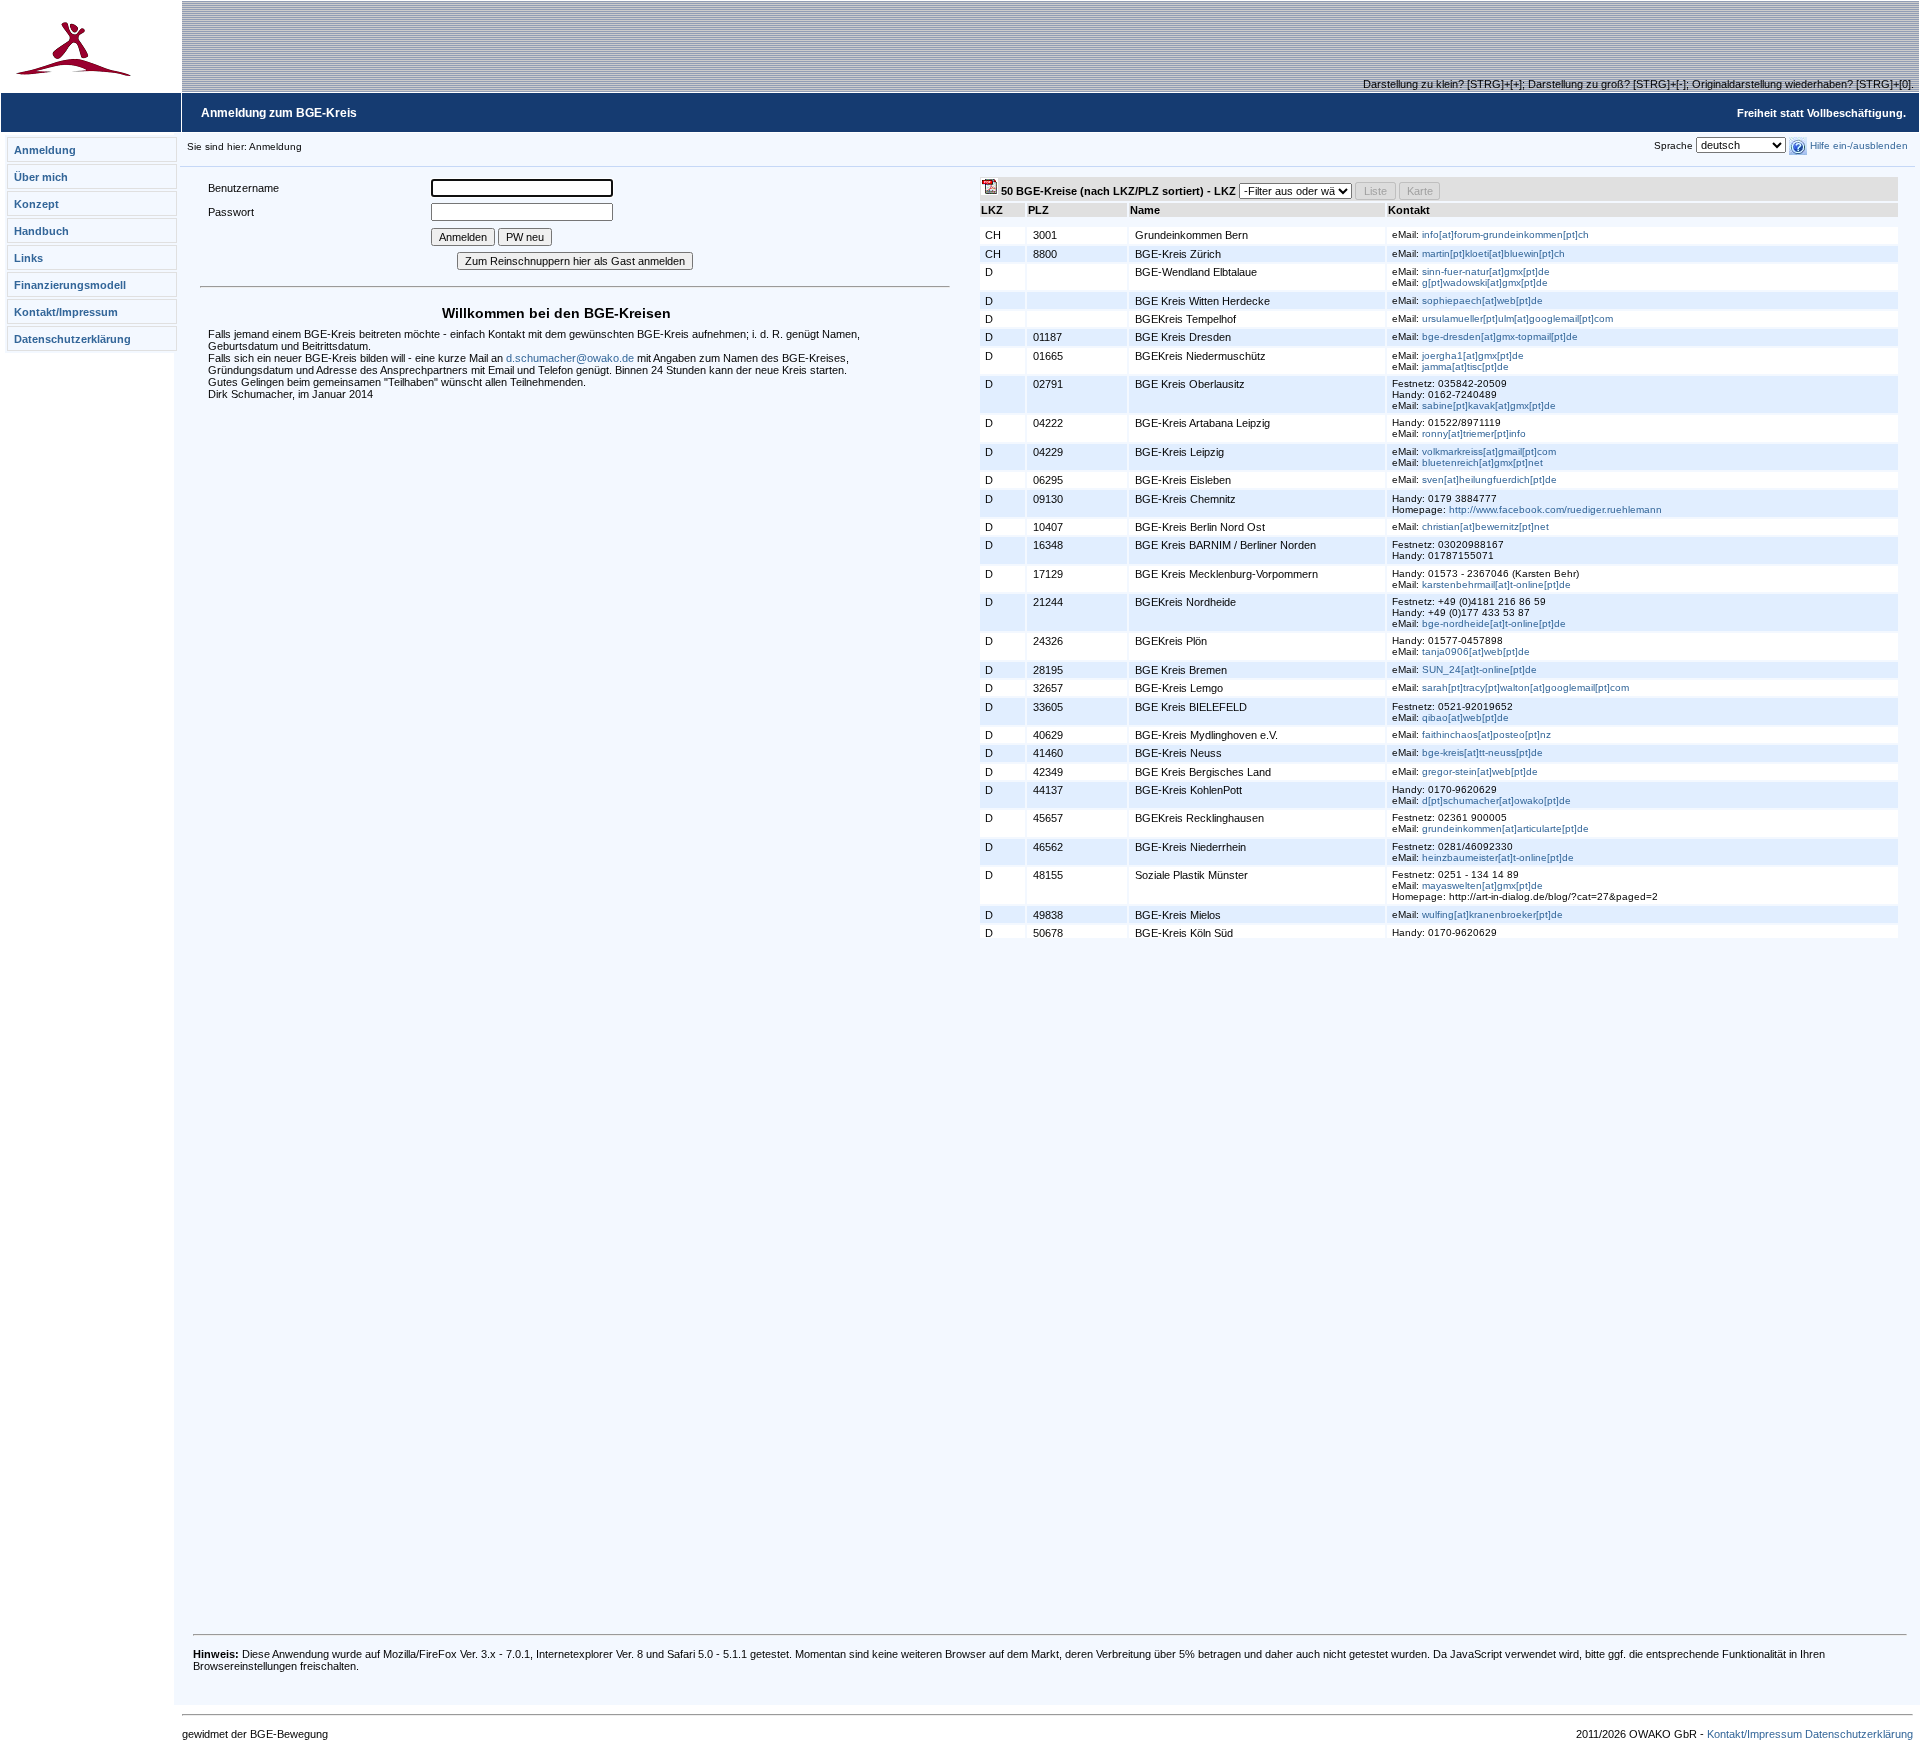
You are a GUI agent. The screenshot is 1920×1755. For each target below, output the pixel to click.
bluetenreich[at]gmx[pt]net (1482, 462)
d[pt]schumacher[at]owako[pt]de (1496, 800)
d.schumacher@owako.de (570, 358)
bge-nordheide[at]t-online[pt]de (1494, 623)
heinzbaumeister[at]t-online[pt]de (1498, 857)
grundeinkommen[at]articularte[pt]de (1505, 828)
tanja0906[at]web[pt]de (1476, 651)
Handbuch (41, 231)
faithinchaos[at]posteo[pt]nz (1486, 734)
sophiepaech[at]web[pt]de (1482, 300)
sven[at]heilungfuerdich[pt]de (1489, 479)
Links (28, 258)
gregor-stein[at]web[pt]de (1480, 771)
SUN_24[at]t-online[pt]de (1479, 669)
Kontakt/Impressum (66, 312)
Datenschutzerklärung (72, 339)
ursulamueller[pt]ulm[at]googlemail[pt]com (1517, 318)
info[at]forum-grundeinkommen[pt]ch (1505, 234)
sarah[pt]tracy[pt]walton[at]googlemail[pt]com (1525, 687)
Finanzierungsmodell (70, 285)
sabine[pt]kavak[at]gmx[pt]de (1489, 405)
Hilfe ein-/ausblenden (1857, 145)
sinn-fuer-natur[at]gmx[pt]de (1486, 271)
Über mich (41, 177)
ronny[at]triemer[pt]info (1474, 433)
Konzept (36, 204)
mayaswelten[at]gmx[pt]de (1482, 885)
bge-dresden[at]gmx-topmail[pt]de (1500, 336)
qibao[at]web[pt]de (1465, 717)
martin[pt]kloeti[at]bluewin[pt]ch (1493, 253)
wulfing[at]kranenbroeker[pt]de (1492, 914)
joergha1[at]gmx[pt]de (1473, 355)
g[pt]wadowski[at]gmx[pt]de (1485, 282)
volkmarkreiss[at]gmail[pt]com (1489, 451)
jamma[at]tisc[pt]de (1465, 366)
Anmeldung (45, 150)
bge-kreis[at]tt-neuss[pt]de (1482, 752)
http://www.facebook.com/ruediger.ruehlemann (1555, 509)
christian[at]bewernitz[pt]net (1485, 526)
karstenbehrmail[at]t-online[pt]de (1496, 584)
